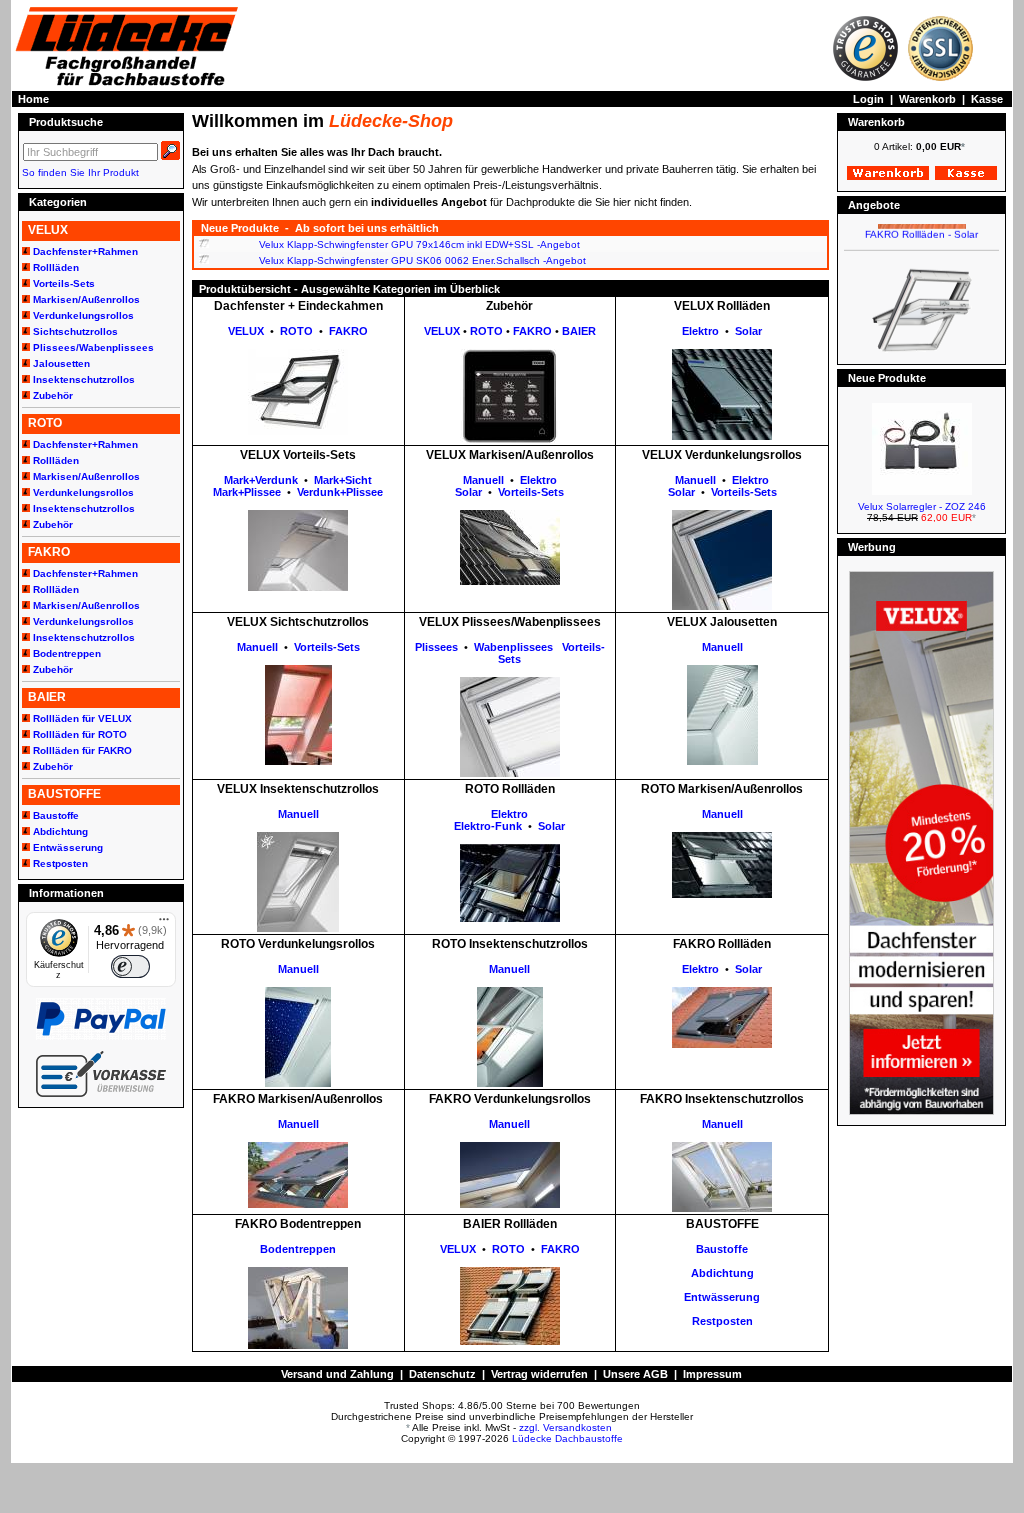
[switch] (130, 966)
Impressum (712, 1374)
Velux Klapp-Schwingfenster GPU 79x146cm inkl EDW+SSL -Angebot (419, 244)
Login (868, 99)
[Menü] (164, 924)
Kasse (987, 99)
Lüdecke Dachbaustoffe (567, 1438)
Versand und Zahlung (337, 1374)
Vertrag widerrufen (539, 1374)
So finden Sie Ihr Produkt (80, 172)
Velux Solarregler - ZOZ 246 (922, 506)
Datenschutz (442, 1374)
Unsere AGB (635, 1374)
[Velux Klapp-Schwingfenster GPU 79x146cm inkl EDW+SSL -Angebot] (204, 244)
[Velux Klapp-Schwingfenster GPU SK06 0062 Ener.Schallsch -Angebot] (204, 260)
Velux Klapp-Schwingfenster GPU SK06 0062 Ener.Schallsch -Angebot (422, 260)
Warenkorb (927, 99)
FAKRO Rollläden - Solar (921, 224)
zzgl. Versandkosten (565, 1427)
